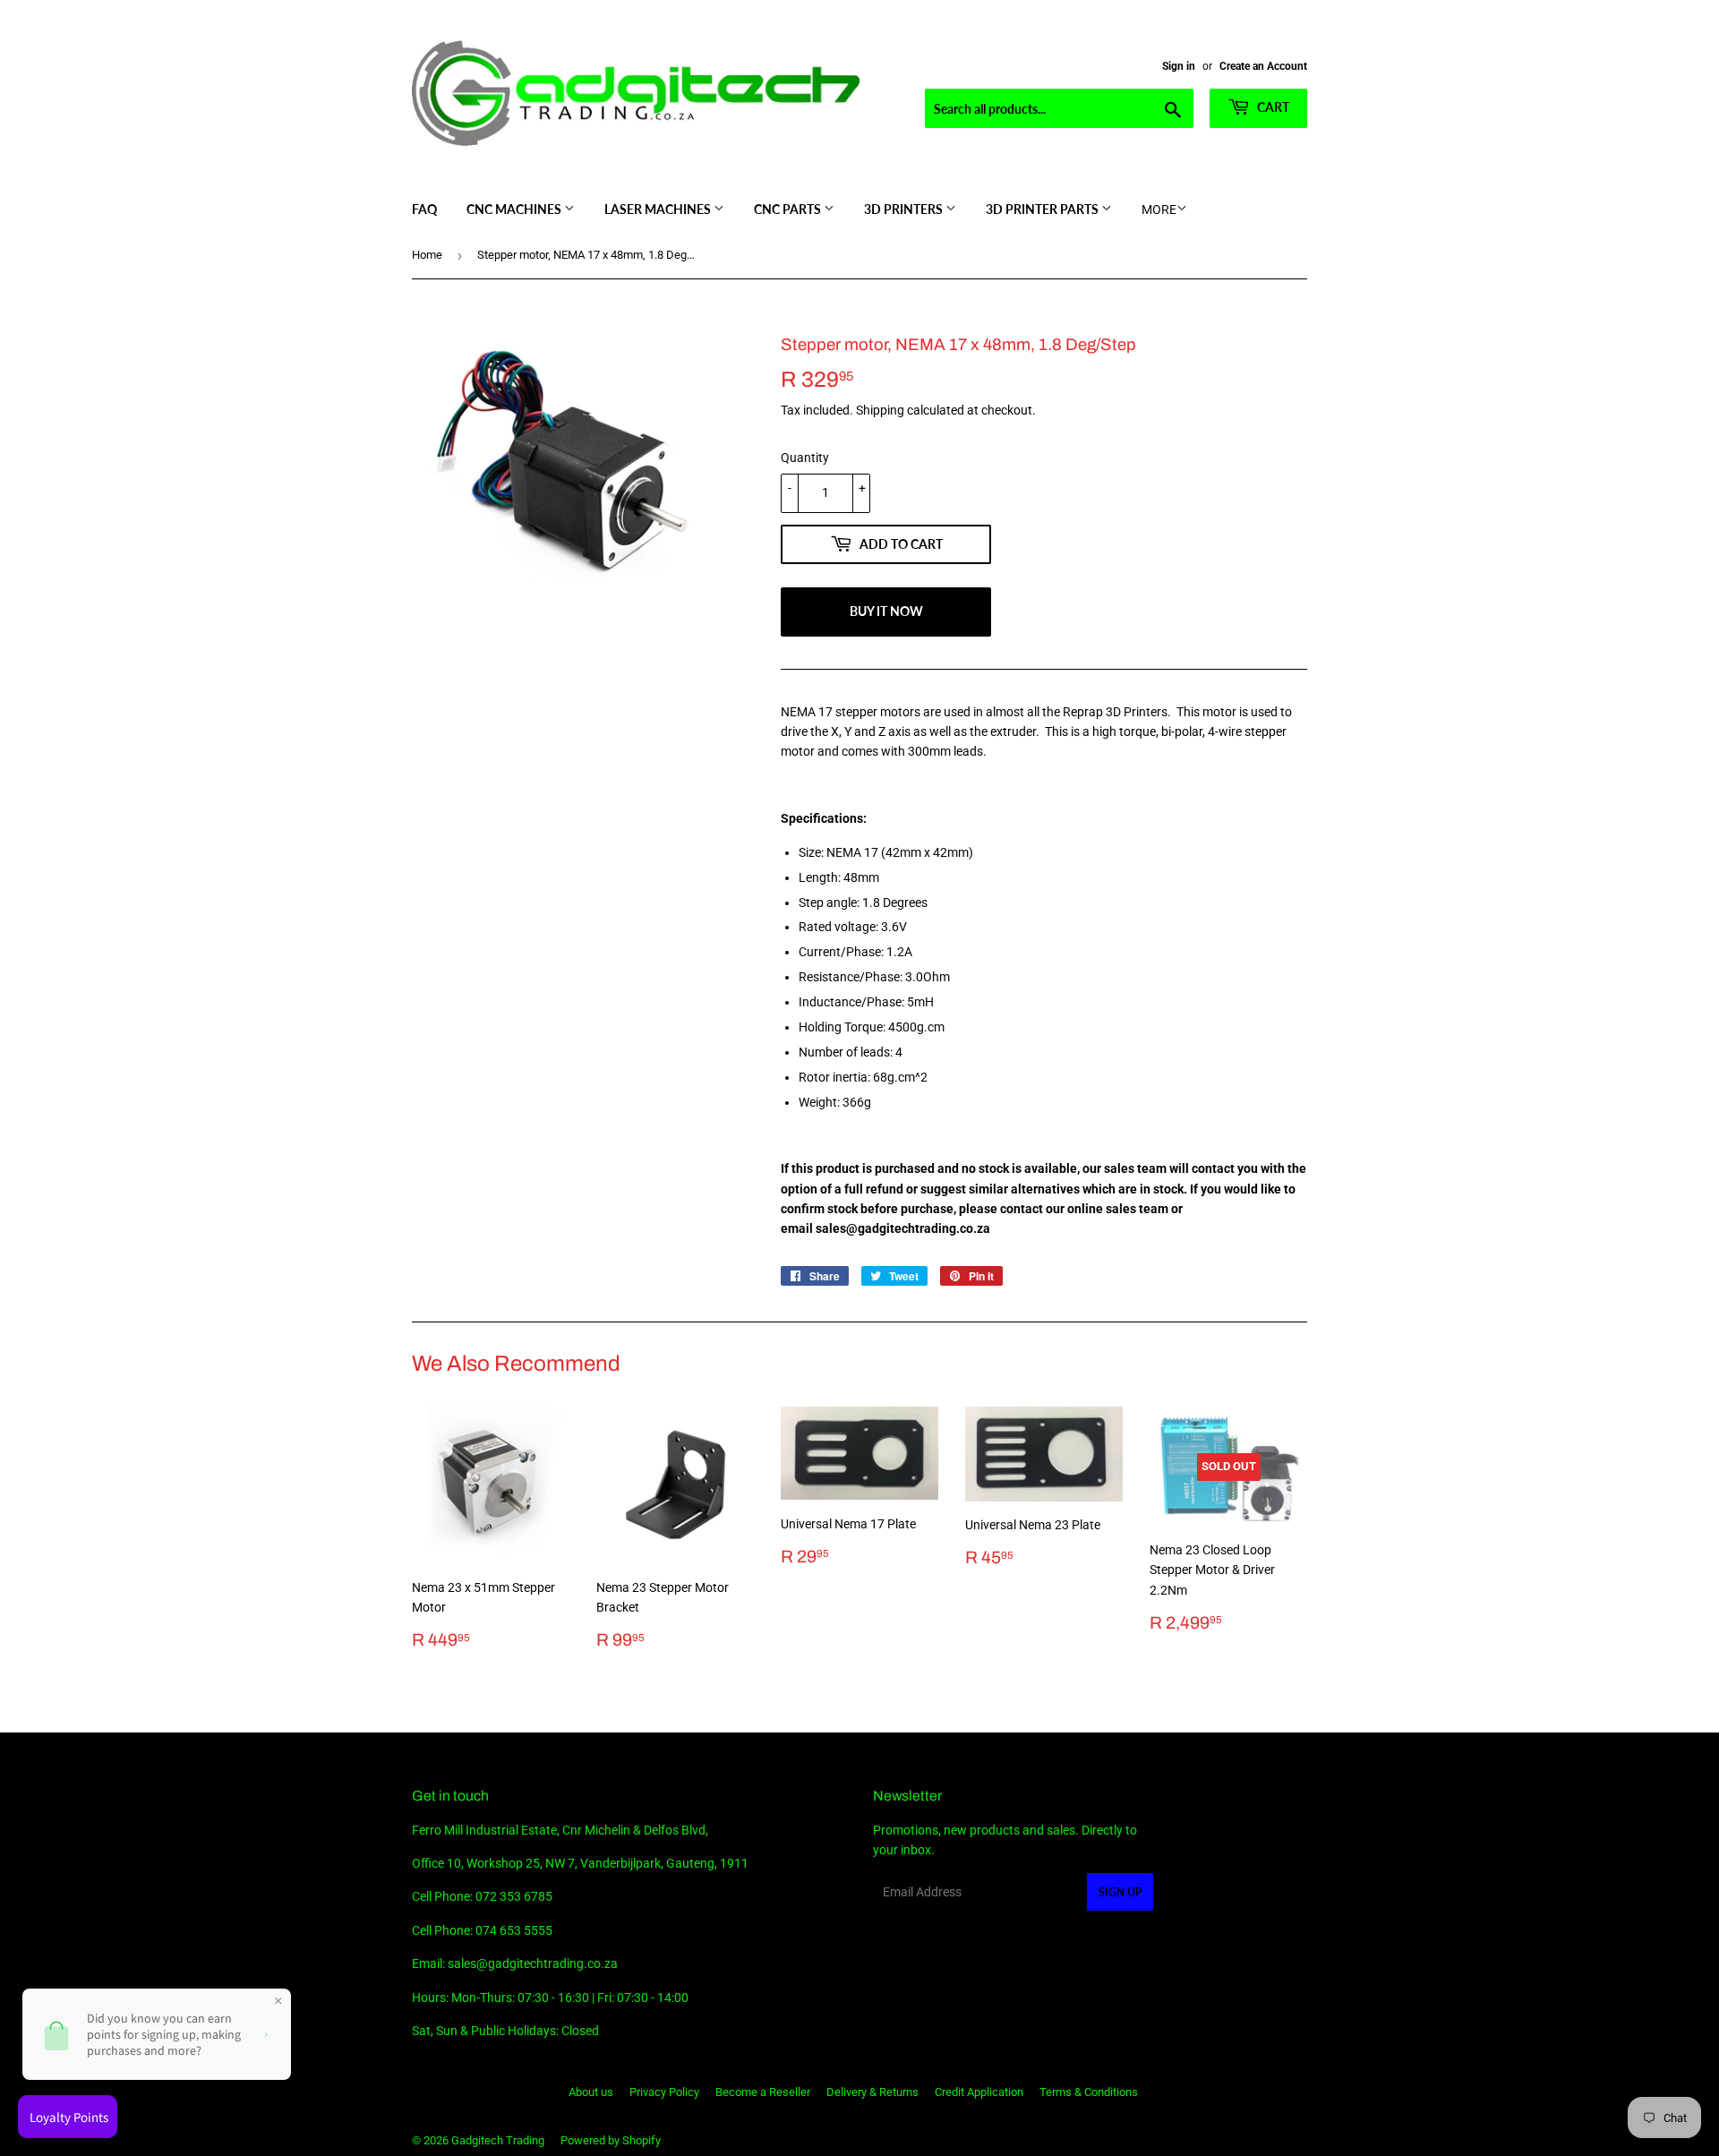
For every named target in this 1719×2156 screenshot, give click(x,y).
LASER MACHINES (659, 209)
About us (591, 2092)
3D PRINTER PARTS (1043, 209)
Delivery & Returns (872, 2092)
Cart (1272, 107)
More (1159, 210)
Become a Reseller (763, 2092)
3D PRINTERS (905, 209)
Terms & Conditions (1089, 2092)
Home (427, 255)
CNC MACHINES (515, 209)
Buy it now (886, 611)
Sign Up (1120, 1892)
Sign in (1179, 66)
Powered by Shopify (611, 2140)
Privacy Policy (664, 2092)
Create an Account (1263, 66)
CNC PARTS (789, 209)
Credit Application (979, 2092)
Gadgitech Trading (498, 2140)
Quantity (805, 458)
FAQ (424, 209)
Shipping (880, 410)
